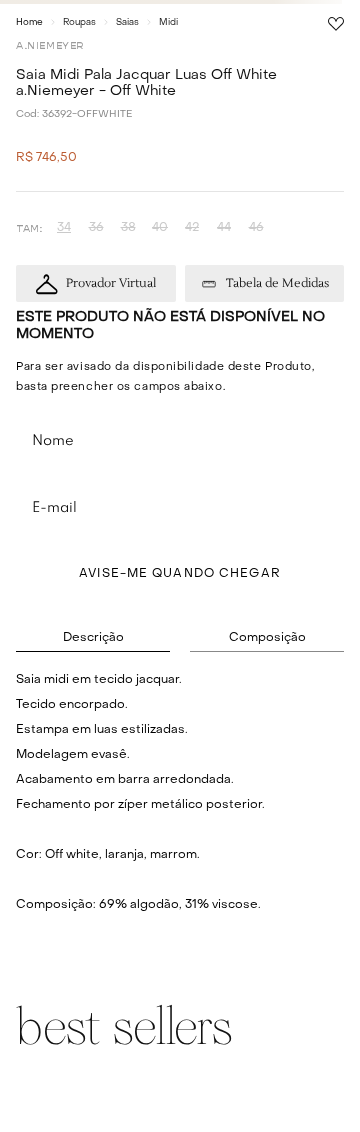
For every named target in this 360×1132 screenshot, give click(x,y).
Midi (168, 22)
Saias (127, 22)
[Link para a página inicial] (29, 22)
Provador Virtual (111, 283)
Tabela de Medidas (277, 283)
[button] (64, 228)
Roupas (79, 22)
